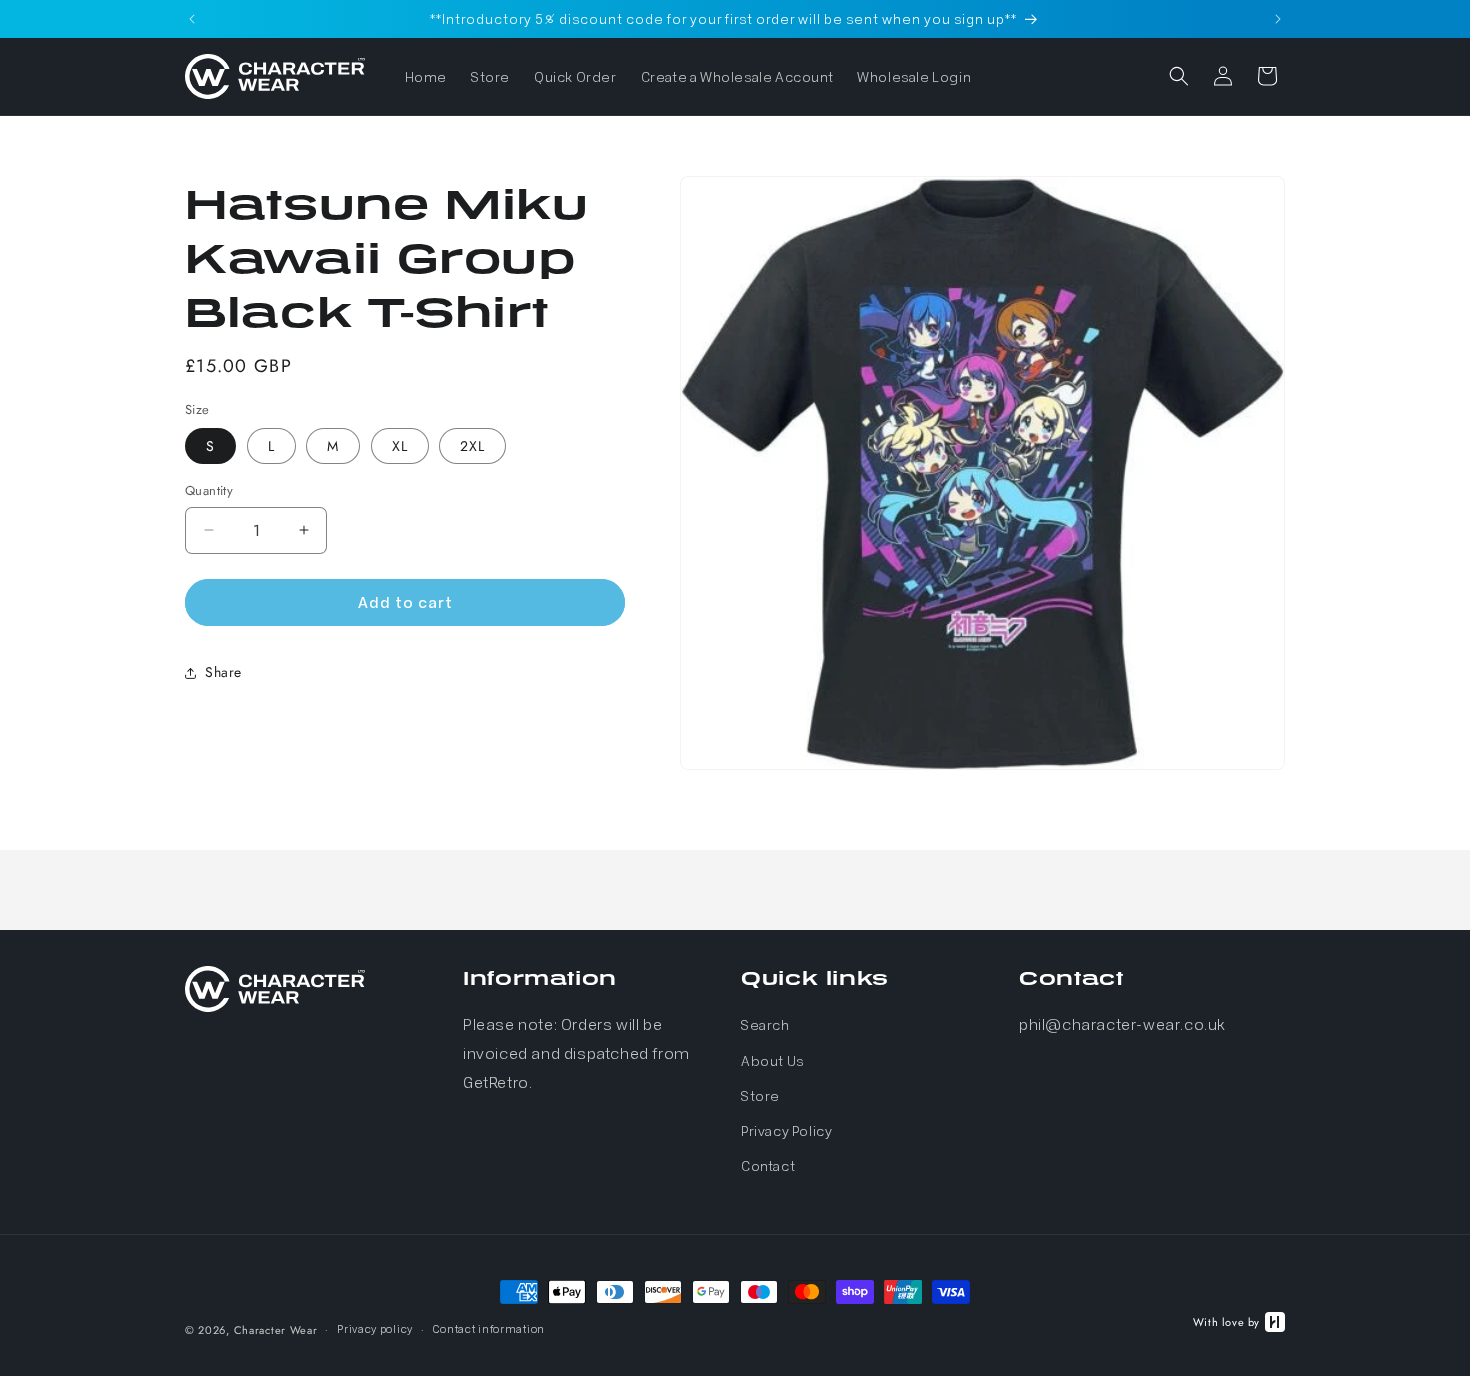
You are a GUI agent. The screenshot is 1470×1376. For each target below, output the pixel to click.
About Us (772, 1060)
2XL (472, 446)
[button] (1179, 76)
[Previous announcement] (192, 19)
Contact (768, 1165)
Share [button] (223, 672)
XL (400, 446)
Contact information (489, 1327)
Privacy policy (375, 1327)
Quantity (209, 490)
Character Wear (276, 1330)
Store (760, 1095)
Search (765, 1025)
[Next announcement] (1278, 19)
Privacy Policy (786, 1130)
